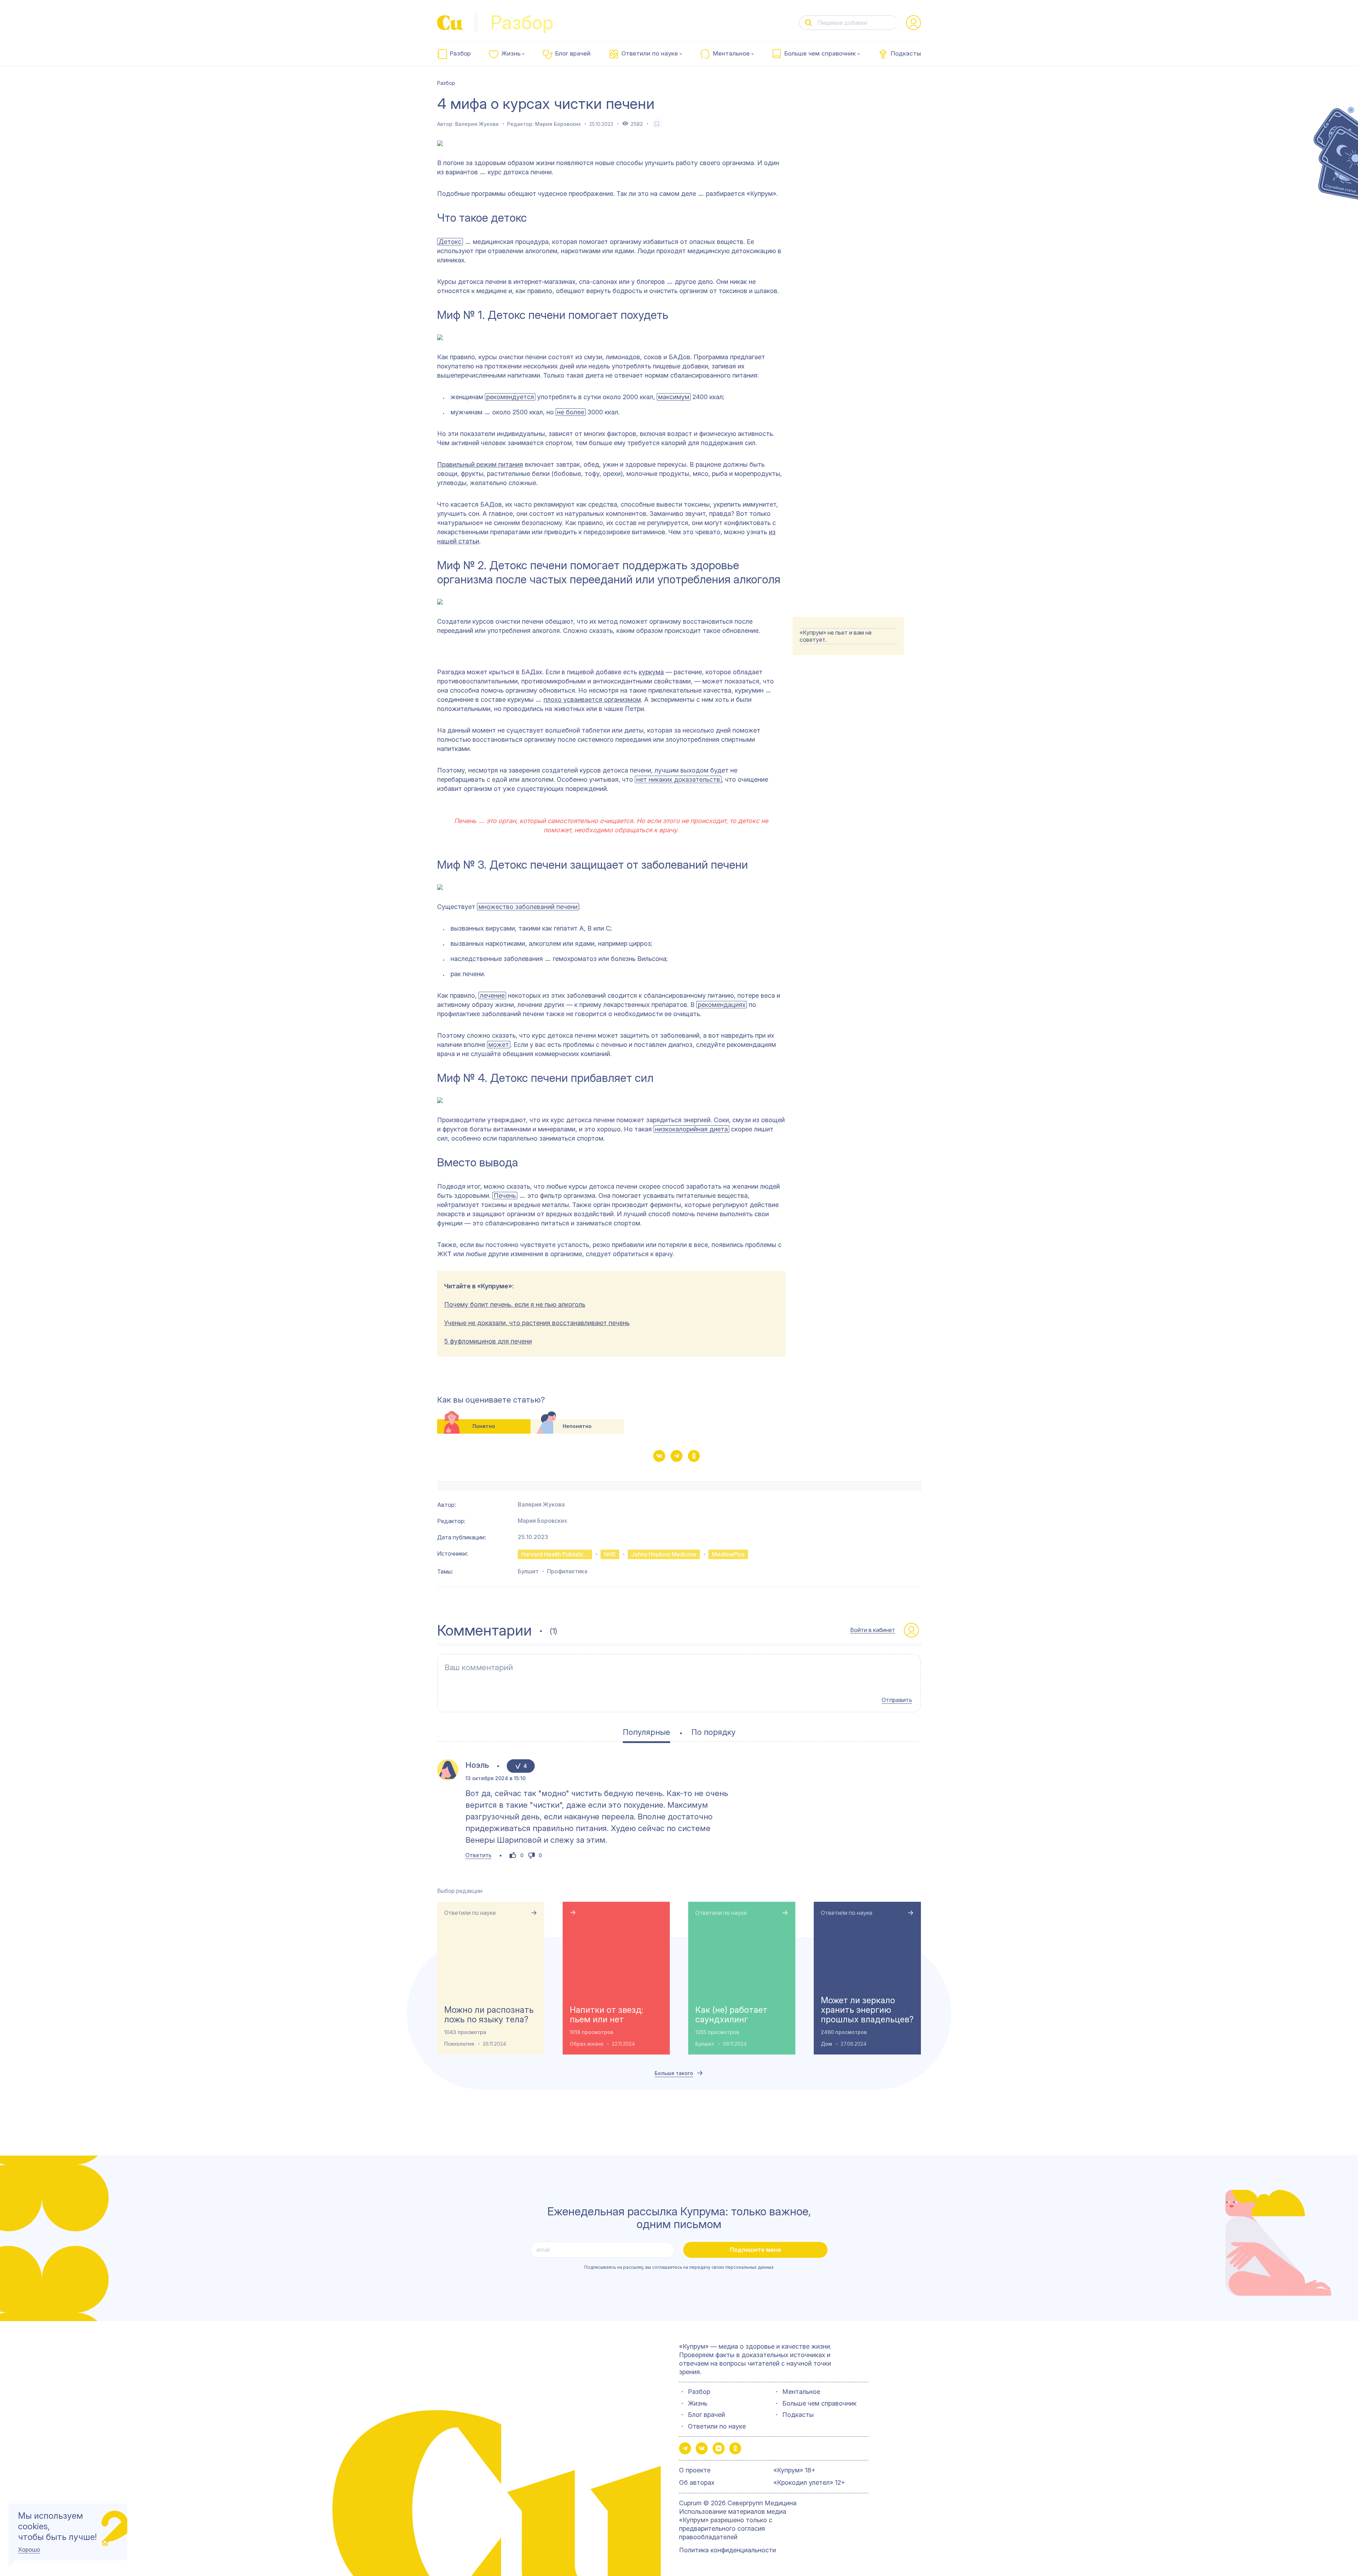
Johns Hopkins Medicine (664, 1554)
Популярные (646, 1732)
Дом (826, 2044)
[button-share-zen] (719, 2448)
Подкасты (906, 54)
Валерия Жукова (477, 124)
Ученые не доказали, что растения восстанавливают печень (537, 1323)
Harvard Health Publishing (555, 1554)
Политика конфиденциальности (727, 2550)
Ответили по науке (650, 54)
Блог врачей (573, 54)
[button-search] (808, 23)
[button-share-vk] (659, 1456)
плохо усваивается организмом (592, 700)
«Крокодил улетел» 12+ (809, 2482)
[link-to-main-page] (450, 23)
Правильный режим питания (480, 464)
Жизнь (511, 54)
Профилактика (567, 1571)
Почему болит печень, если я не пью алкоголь (515, 1304)
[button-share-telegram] (677, 1456)
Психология (459, 2044)
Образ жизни (587, 2044)
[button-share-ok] (694, 1456)
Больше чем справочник (820, 54)
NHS (610, 1554)
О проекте (695, 2470)
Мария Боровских (558, 124)
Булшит (528, 1571)
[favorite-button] (657, 124)
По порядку (713, 1732)
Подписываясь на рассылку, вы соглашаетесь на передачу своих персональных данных (679, 2267)
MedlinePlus (728, 1554)
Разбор (460, 54)
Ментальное (731, 54)
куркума (651, 672)
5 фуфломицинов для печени (488, 1341)
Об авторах (697, 2482)
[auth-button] (913, 23)
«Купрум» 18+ (794, 2470)
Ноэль (477, 1765)
